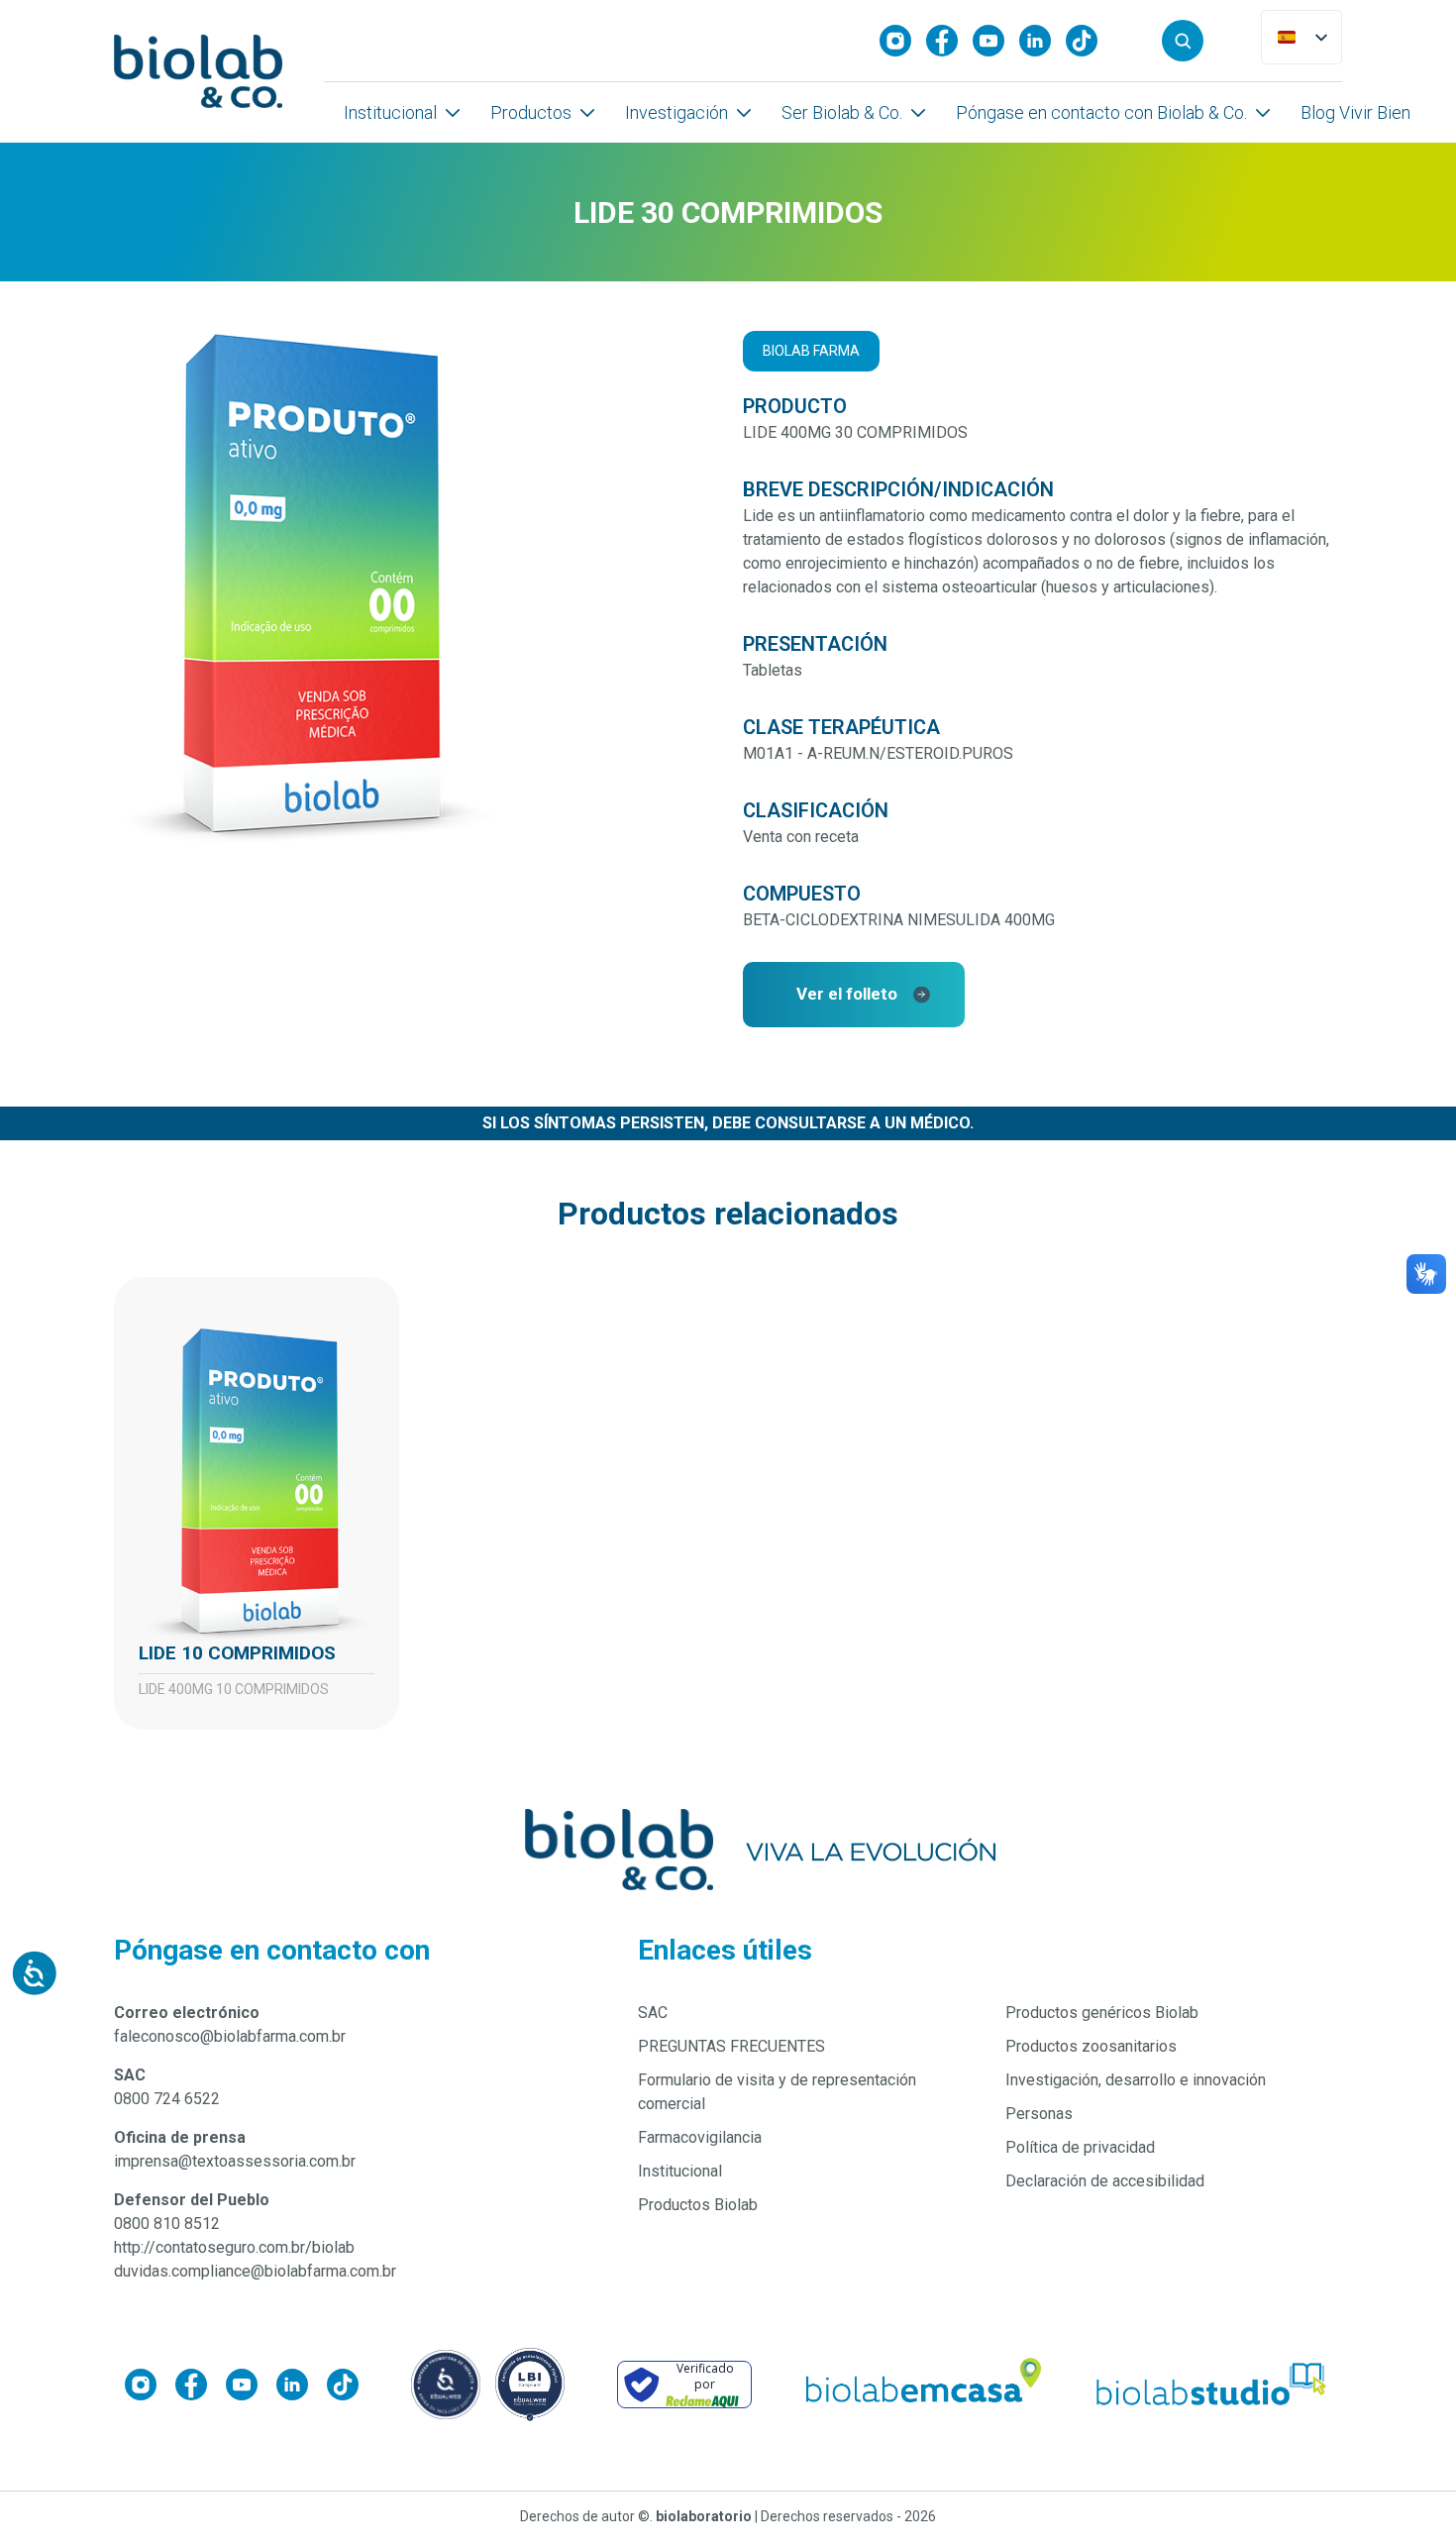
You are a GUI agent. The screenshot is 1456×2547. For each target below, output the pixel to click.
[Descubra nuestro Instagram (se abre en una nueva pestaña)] (903, 41)
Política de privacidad (1080, 2147)
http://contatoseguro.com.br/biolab (234, 2247)
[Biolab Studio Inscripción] (1212, 2384)
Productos (531, 112)
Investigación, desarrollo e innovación (1136, 2080)
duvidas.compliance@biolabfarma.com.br (255, 2271)
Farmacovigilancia (700, 2137)
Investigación (676, 112)
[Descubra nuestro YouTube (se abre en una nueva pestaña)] (996, 41)
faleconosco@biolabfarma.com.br (230, 2036)
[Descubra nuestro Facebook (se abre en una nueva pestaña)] (949, 41)
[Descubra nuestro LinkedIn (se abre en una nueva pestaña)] (1042, 41)
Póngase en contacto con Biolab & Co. (1101, 112)
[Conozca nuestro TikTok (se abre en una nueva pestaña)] (1089, 41)
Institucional (390, 112)
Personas (1039, 2114)
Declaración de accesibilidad (1105, 2181)
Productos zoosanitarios (1091, 2046)
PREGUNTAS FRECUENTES (731, 2046)
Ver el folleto (847, 994)
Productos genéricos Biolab (1102, 2013)
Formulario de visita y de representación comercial (777, 2092)
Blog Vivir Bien (1355, 112)
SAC (653, 2013)
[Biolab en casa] (922, 2385)
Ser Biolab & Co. (842, 112)
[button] (1183, 41)
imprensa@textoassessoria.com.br (235, 2161)
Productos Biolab (698, 2205)
